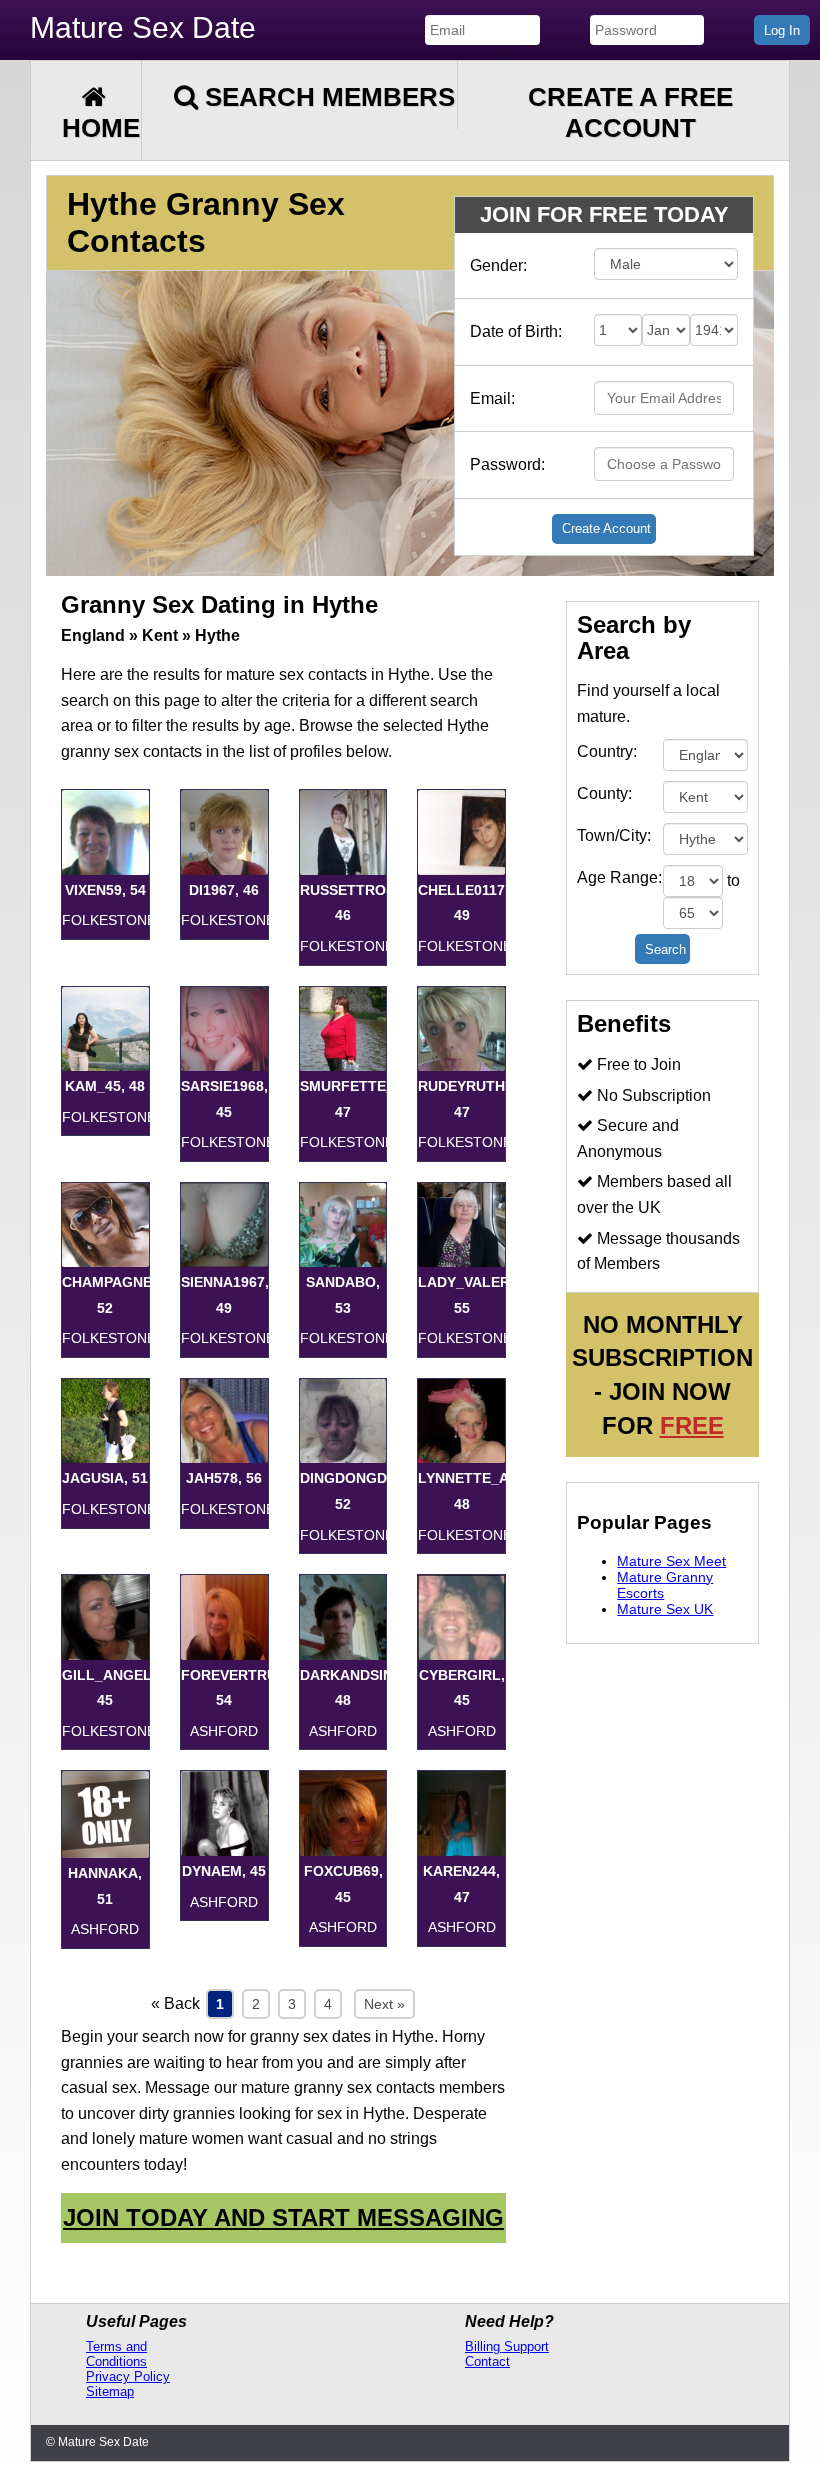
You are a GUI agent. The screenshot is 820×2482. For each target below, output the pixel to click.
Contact (487, 2361)
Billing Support (507, 2346)
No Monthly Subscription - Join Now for (662, 1375)
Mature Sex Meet (671, 1561)
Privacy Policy (128, 2376)
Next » (384, 2004)
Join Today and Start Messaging (283, 2217)
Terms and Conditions (116, 2354)
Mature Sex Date (143, 27)
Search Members (326, 97)
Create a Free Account (630, 112)
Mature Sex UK (665, 1609)
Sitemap (110, 2391)
